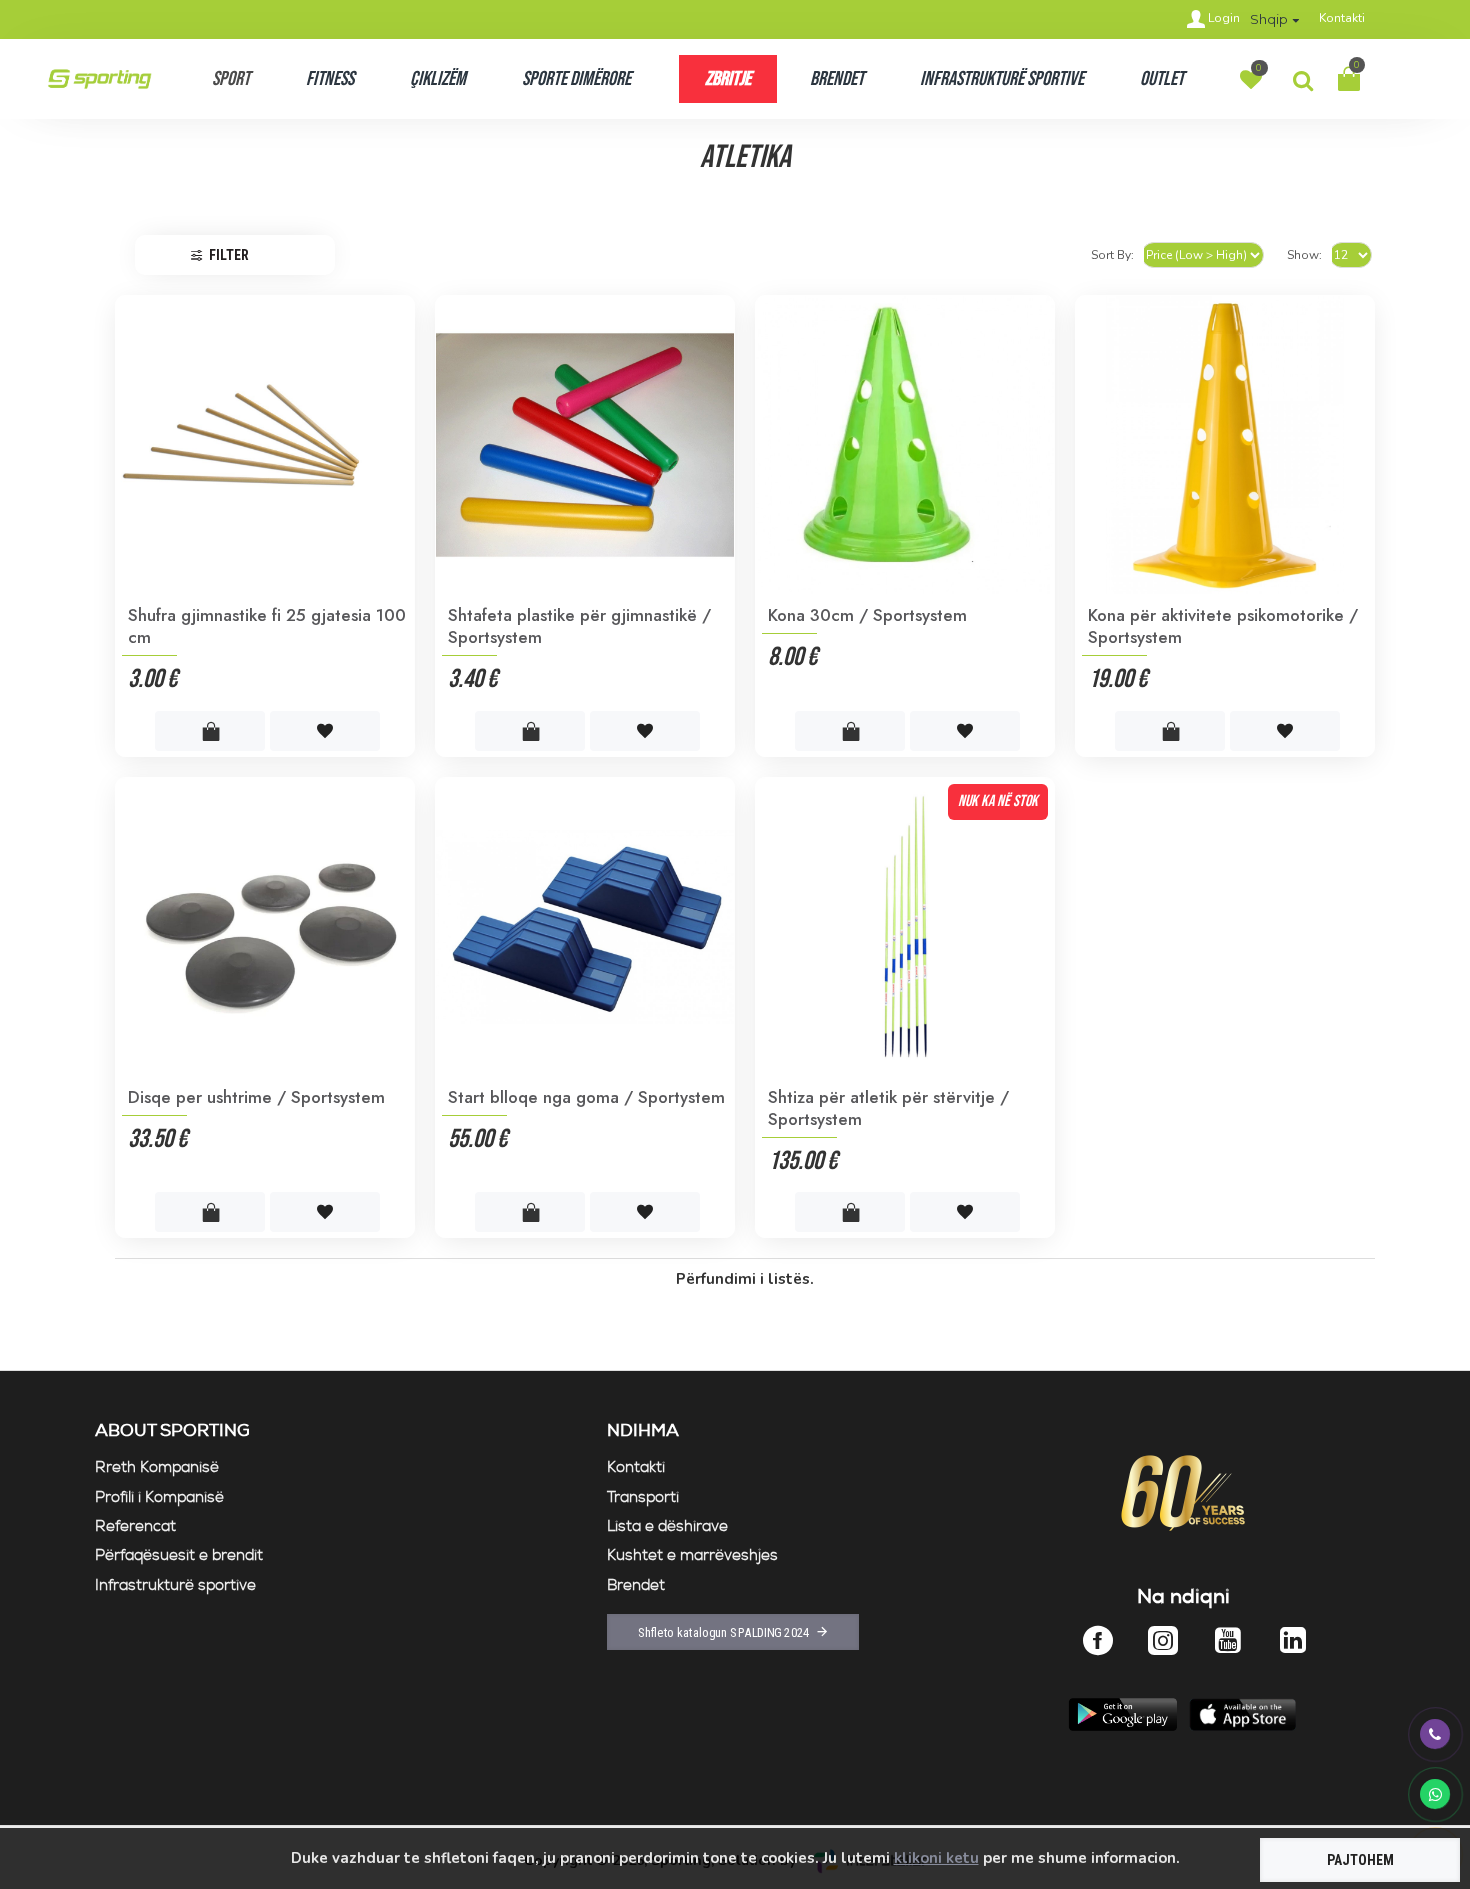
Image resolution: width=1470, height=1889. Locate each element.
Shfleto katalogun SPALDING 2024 (724, 1632)
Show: (1304, 255)
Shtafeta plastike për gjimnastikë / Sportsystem (579, 626)
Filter (229, 255)
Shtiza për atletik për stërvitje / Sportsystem (888, 1108)
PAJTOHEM (1360, 1860)
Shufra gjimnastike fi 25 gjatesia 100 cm (267, 626)
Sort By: (1112, 255)
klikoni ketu (936, 1858)
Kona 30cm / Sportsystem (867, 615)
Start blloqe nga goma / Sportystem (586, 1097)
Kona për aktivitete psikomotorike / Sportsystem (1223, 626)
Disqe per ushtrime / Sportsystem (256, 1097)
